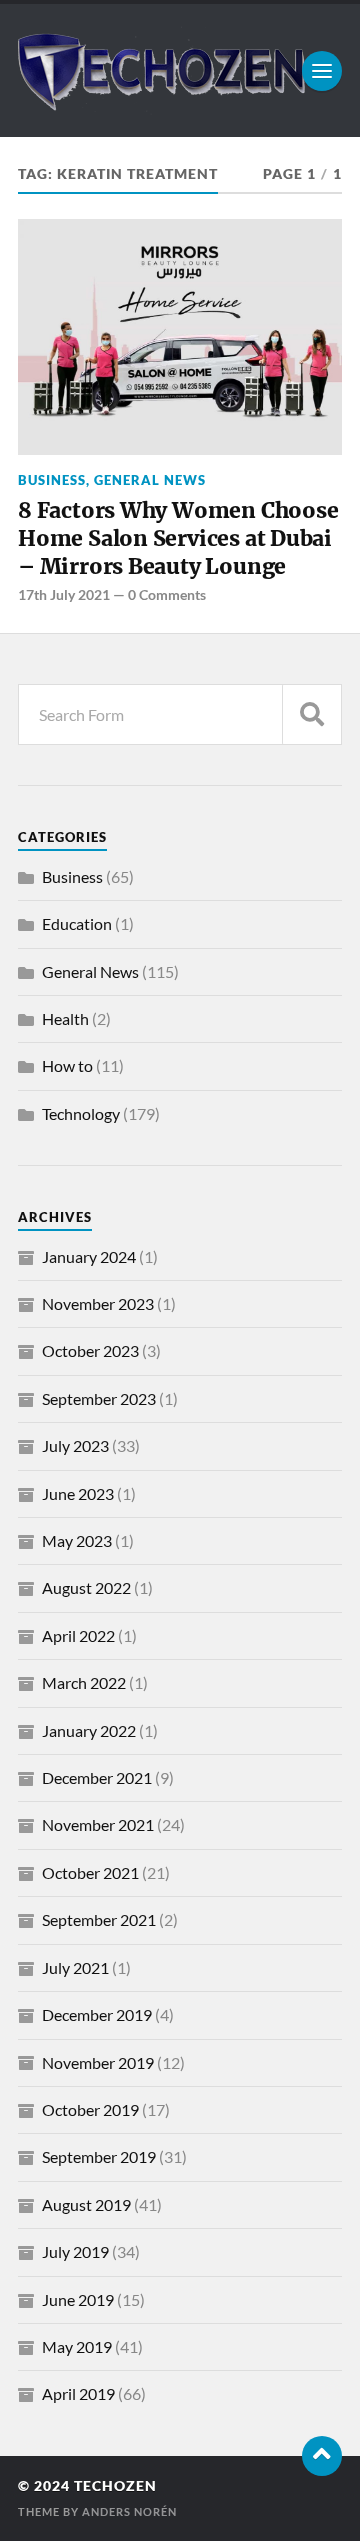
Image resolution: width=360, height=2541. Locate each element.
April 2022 (78, 1635)
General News (150, 480)
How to (67, 1065)
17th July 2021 (64, 594)
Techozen (115, 2486)
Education (77, 923)
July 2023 (75, 1445)
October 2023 (90, 1350)
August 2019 (86, 2204)
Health (65, 1018)
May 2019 (77, 2346)
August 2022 (86, 1587)
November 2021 (98, 1824)
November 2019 (98, 2062)
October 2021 (90, 1872)
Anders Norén (129, 2511)
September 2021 (99, 1919)
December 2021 (97, 1777)
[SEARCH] (312, 714)
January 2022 (89, 1730)
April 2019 (78, 2393)
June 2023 (78, 1493)
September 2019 (99, 2156)
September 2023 (99, 1398)
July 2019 (75, 2251)
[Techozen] (180, 70)
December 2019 (97, 2014)
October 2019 (90, 2109)
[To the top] (322, 2456)
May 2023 (77, 1540)
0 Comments (167, 594)
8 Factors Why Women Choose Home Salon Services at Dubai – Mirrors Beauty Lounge (178, 538)
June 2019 (78, 2299)
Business (52, 480)
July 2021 (75, 1967)
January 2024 (89, 1256)
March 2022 (84, 1682)
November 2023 (98, 1303)
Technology (81, 1113)
